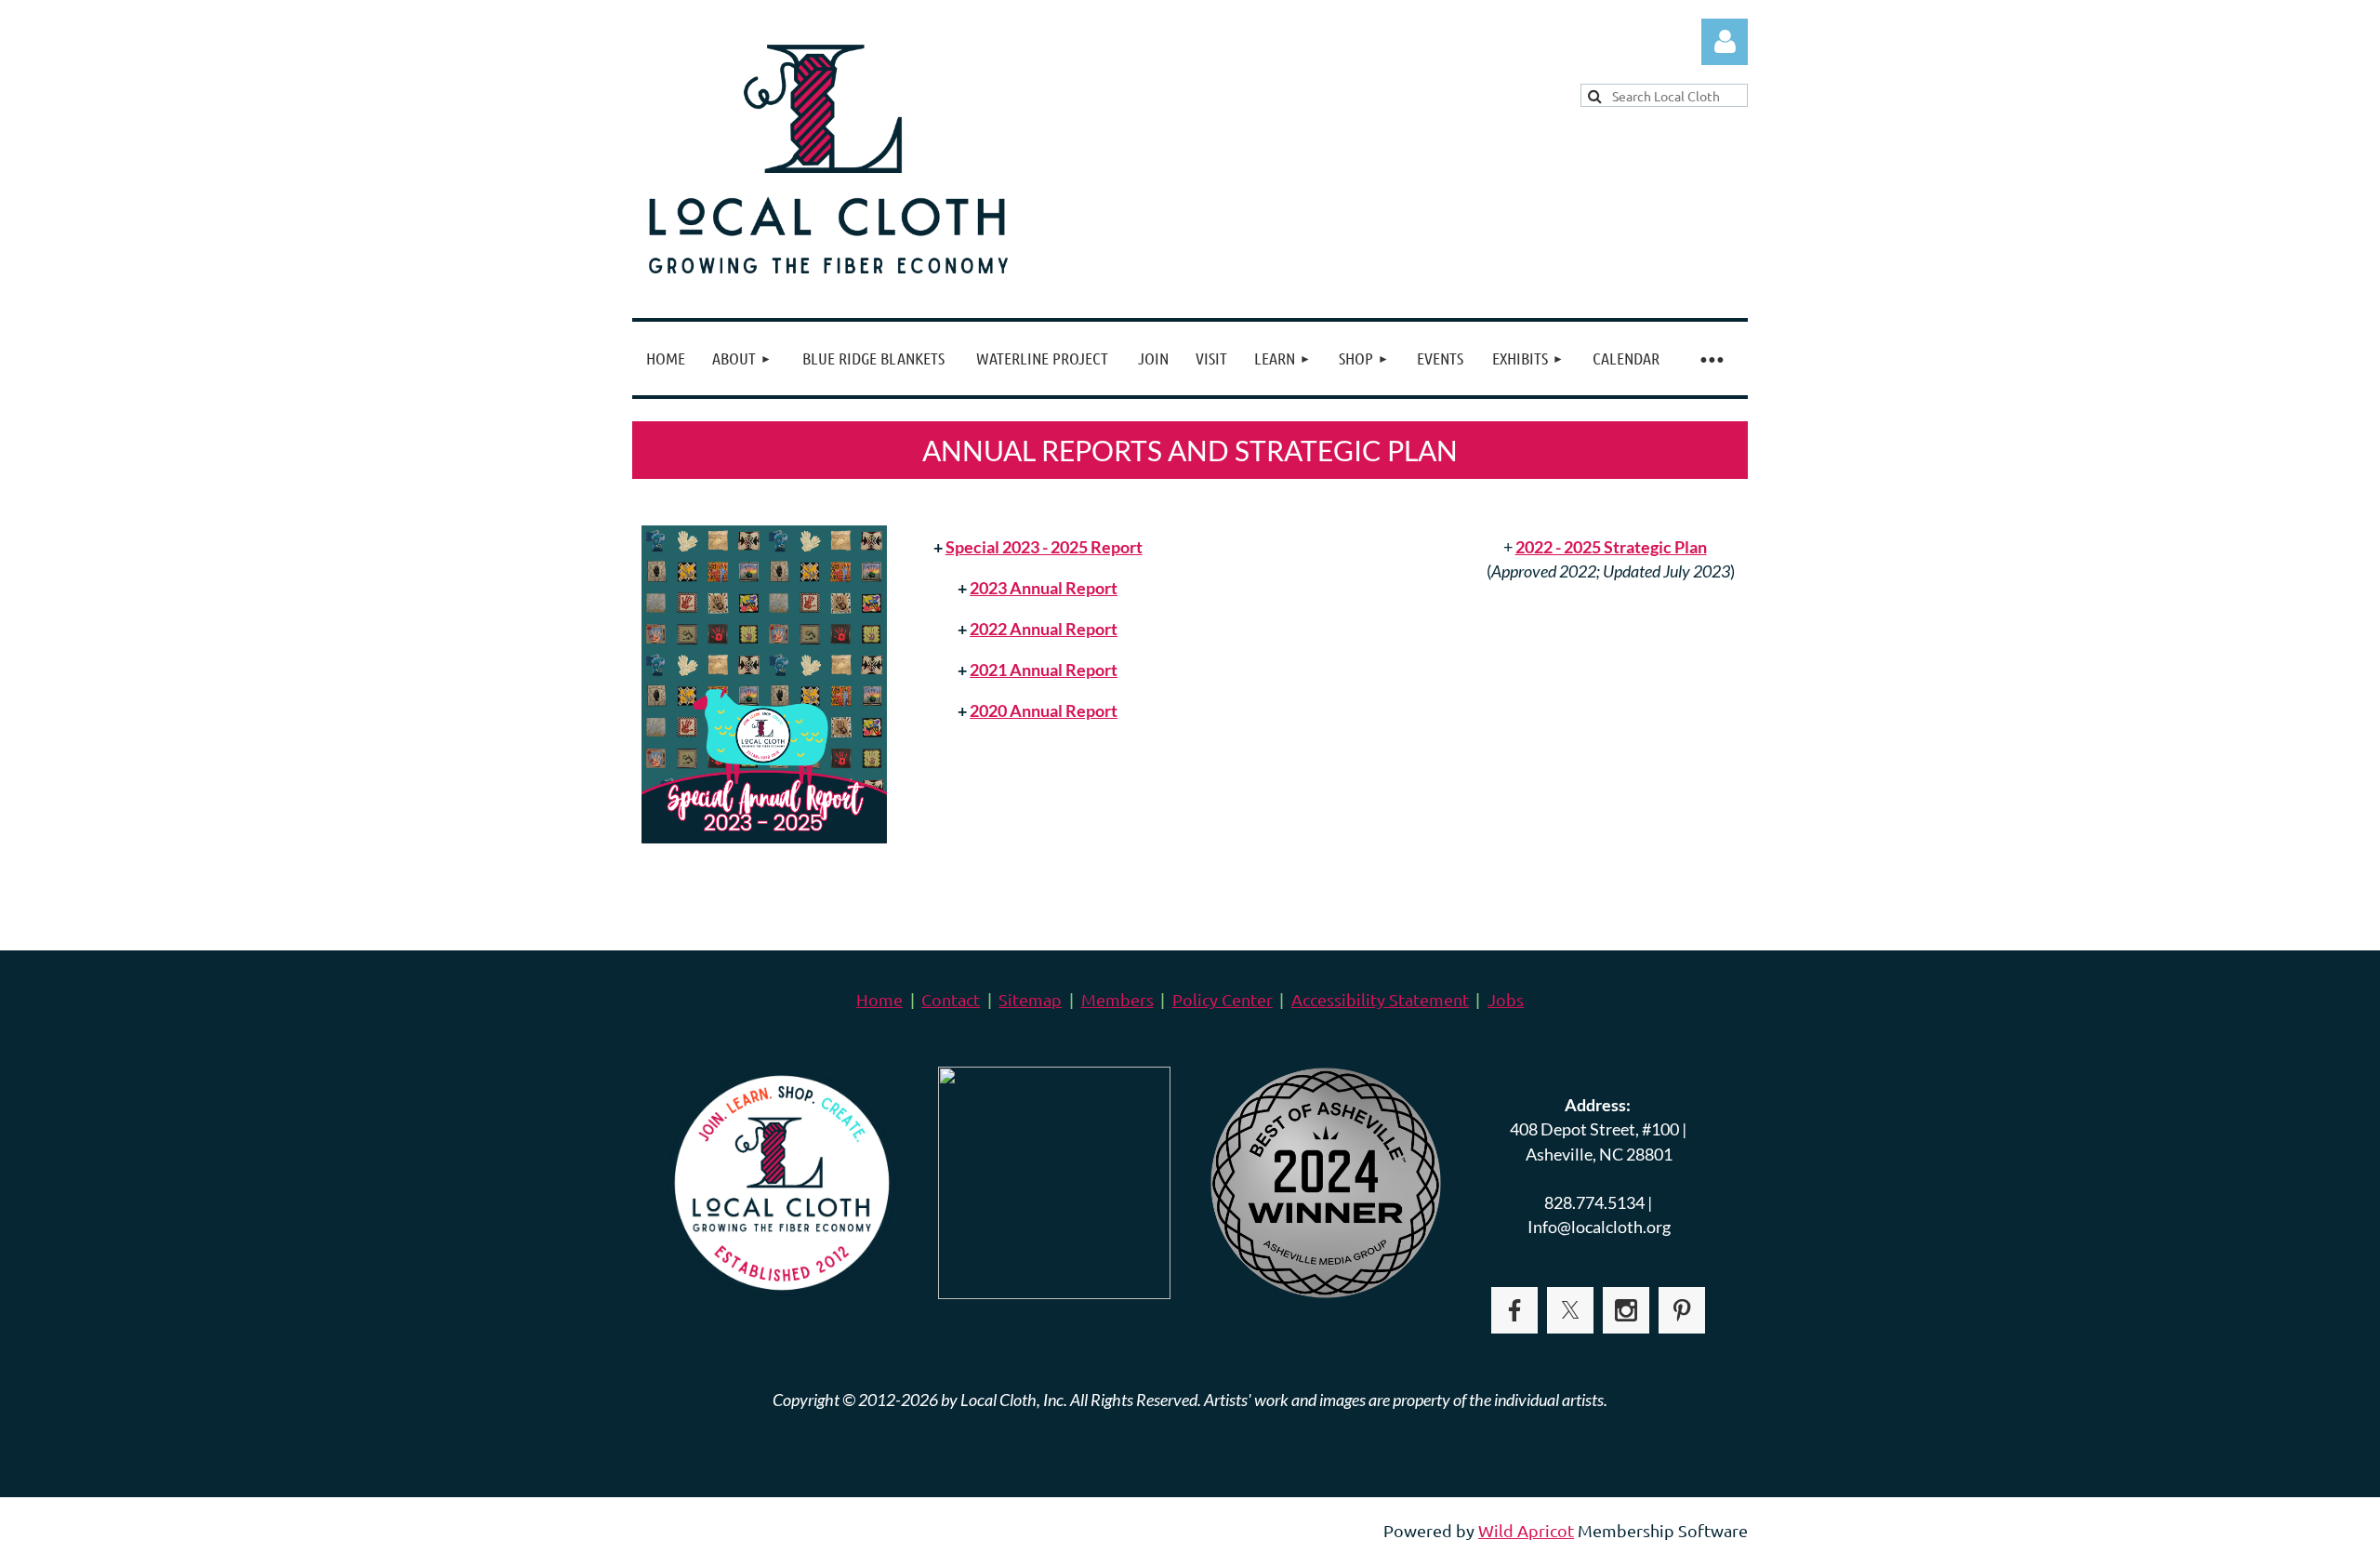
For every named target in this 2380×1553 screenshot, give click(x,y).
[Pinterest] (1682, 1310)
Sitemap (1030, 999)
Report (1044, 547)
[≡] (1711, 358)
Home (879, 999)
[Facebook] (1514, 1310)
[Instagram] (1626, 1310)
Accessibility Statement (1380, 999)
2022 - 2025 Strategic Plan (1611, 547)
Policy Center (1223, 999)
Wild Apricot (1526, 1530)
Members (1117, 999)
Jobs (1506, 999)
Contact (951, 999)
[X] (1570, 1310)
